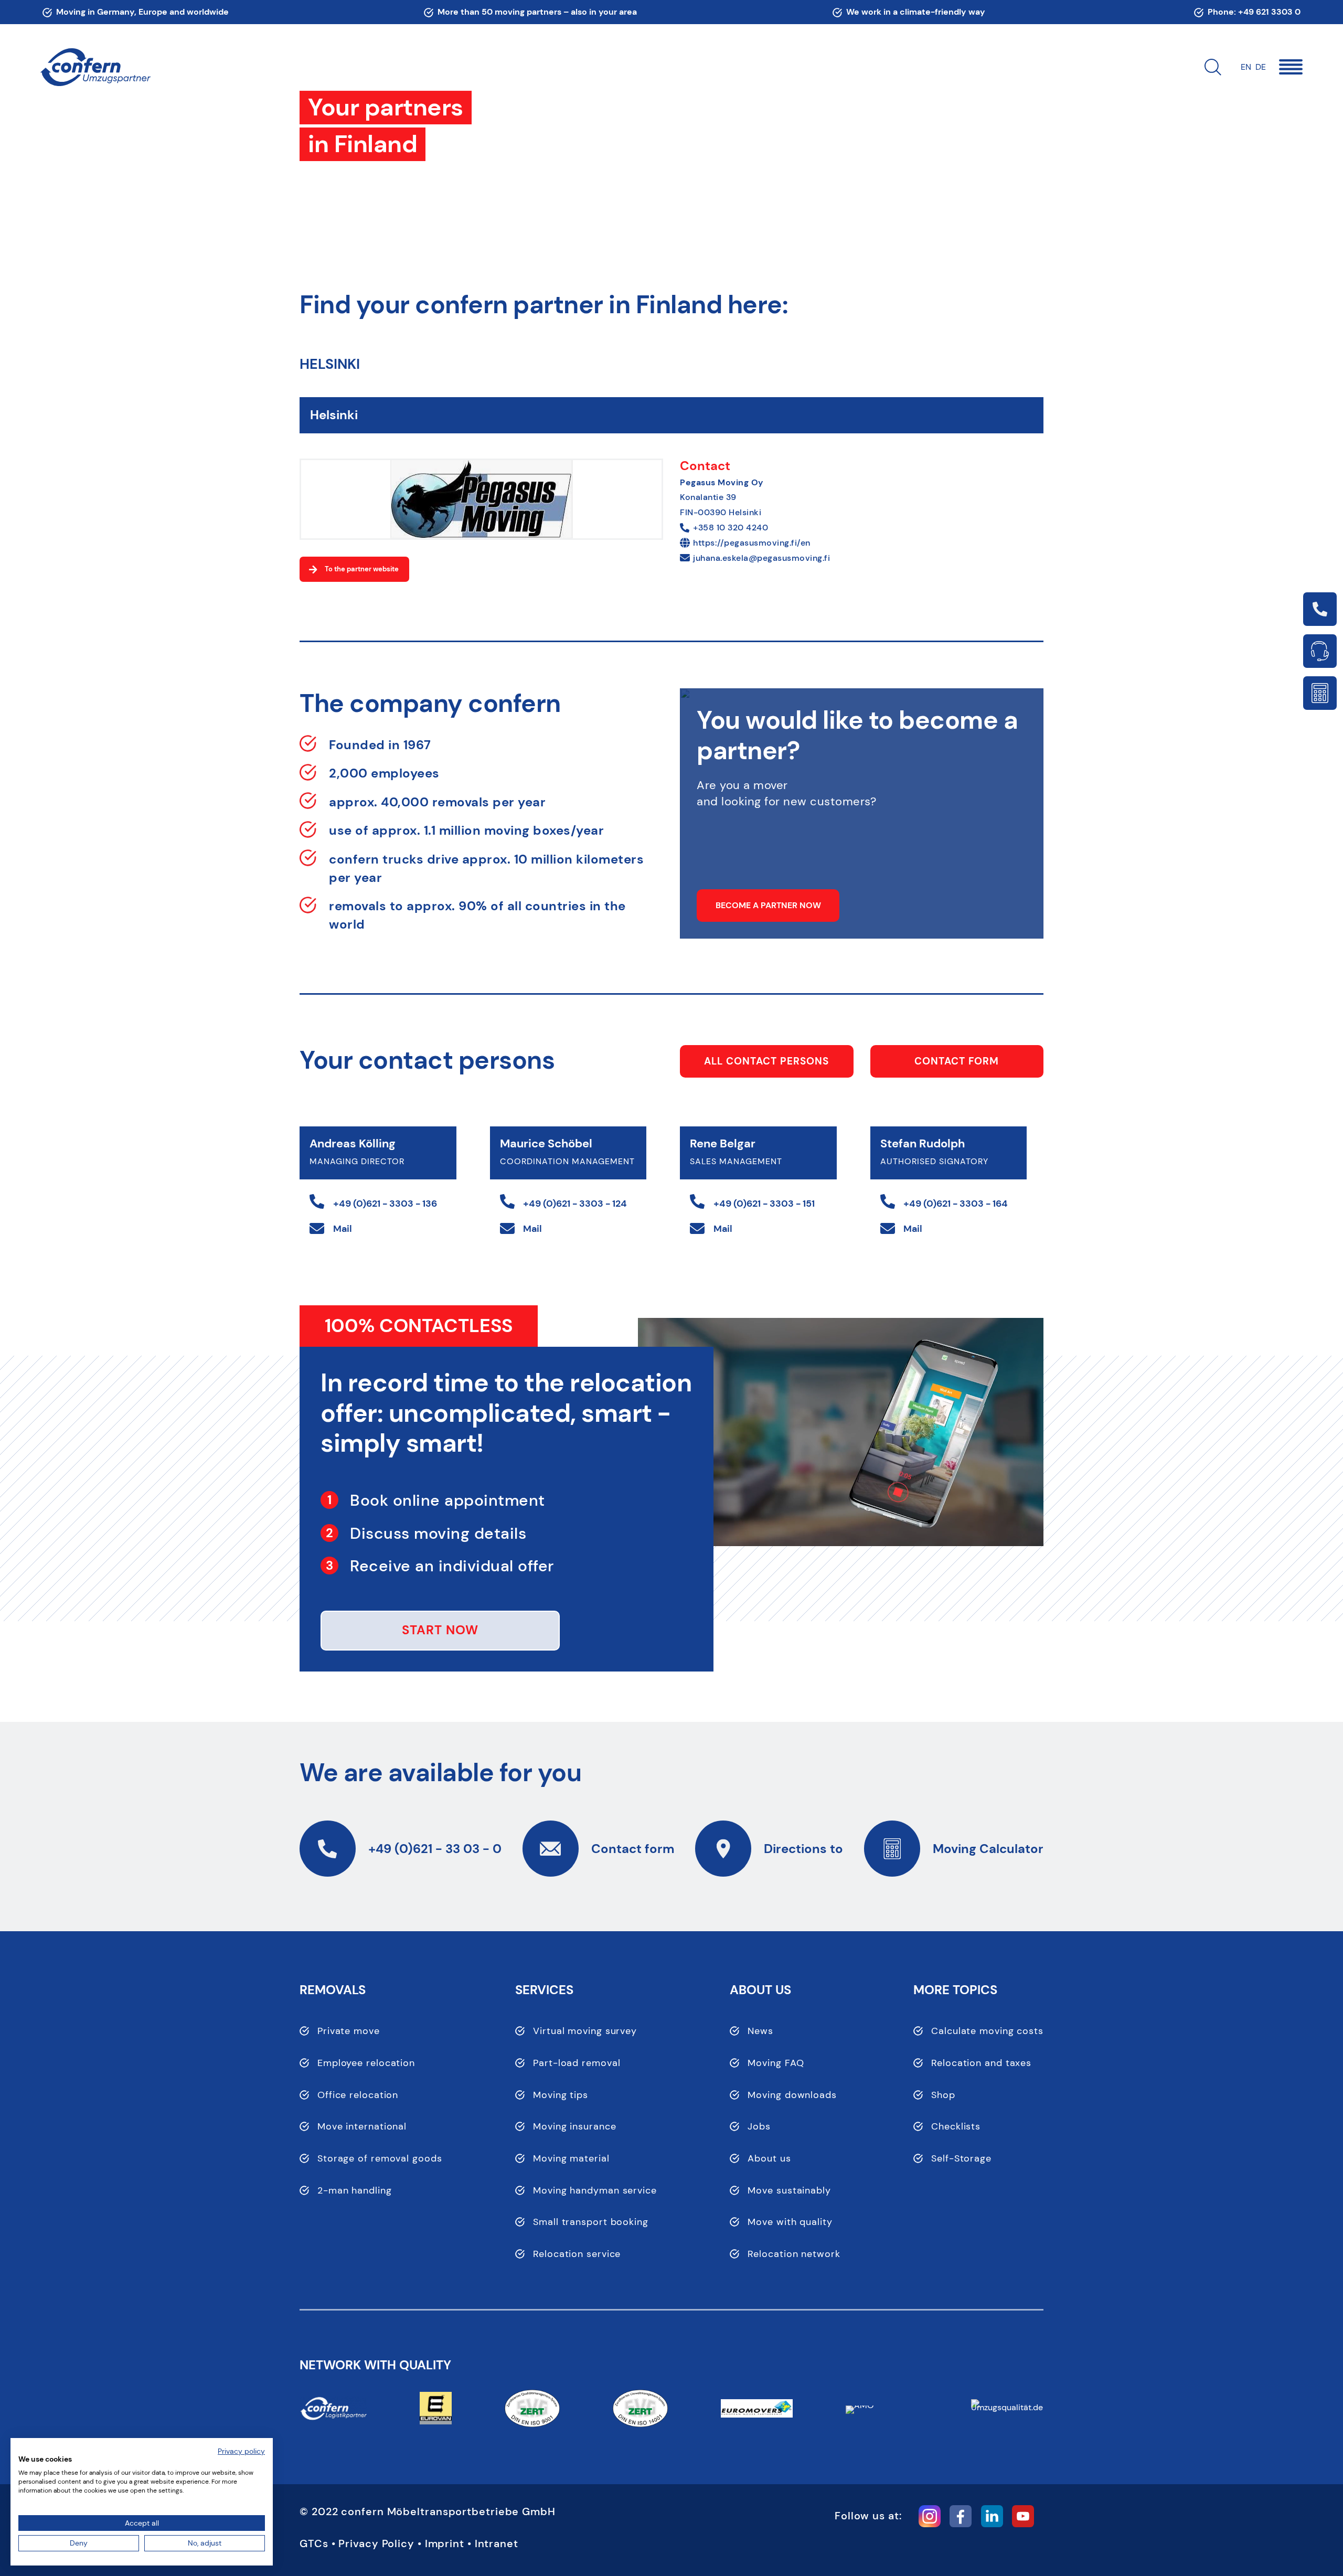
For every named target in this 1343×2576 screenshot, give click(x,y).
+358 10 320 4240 (731, 528)
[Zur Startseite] (95, 67)
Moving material (571, 2158)
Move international (362, 2126)
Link (1320, 609)
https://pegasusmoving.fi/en (752, 543)
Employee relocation (366, 2063)
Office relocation (358, 2095)
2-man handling (355, 2190)
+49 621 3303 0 (1269, 12)
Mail (343, 1229)
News (760, 2031)
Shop (943, 2095)
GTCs (314, 2543)
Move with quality (790, 2222)
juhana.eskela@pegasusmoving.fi (761, 558)
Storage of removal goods (380, 2158)
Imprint (445, 2543)
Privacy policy (241, 2451)
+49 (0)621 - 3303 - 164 (956, 1204)
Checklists (956, 2126)
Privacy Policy (376, 2543)
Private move (349, 2031)
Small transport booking (591, 2222)
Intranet (497, 2543)
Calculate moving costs (987, 2031)
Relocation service (577, 2254)
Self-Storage (961, 2158)
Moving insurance (574, 2126)
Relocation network (794, 2254)
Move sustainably (789, 2190)
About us (769, 2158)
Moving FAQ (776, 2063)
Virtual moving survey (585, 2031)
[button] (1291, 67)
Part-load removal (577, 2063)
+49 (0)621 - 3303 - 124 (575, 1204)
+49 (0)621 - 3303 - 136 (385, 1204)
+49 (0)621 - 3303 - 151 (764, 1204)
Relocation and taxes (981, 2063)
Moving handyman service (595, 2190)
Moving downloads (792, 2095)
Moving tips (561, 2095)
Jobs (759, 2126)
